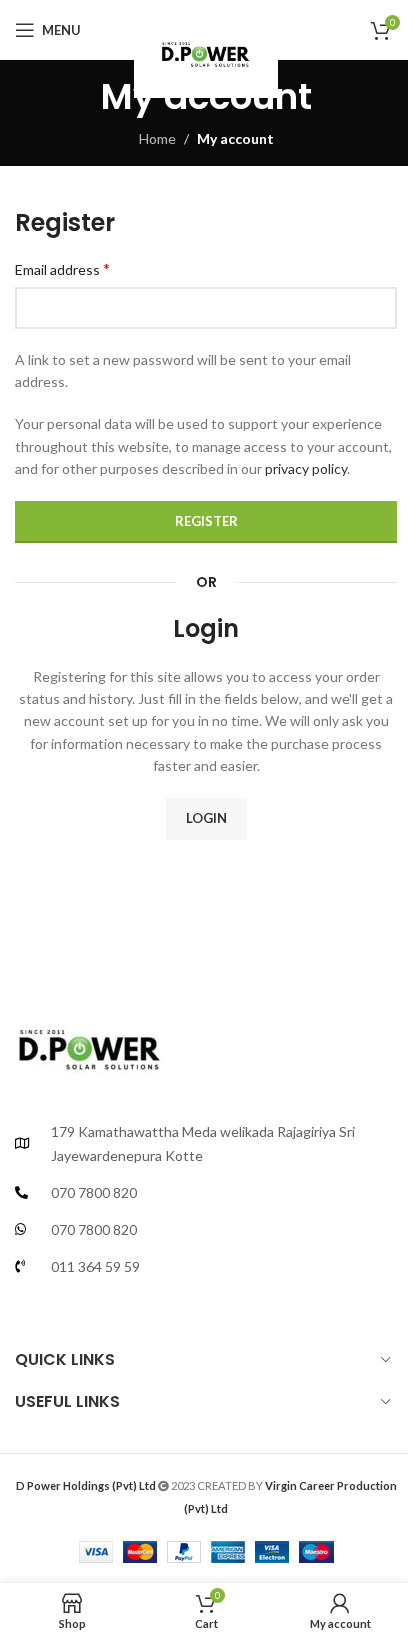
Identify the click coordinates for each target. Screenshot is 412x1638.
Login (206, 818)
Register (206, 521)
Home (157, 138)
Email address (62, 268)
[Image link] (90, 1042)
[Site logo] (205, 49)
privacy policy (306, 468)
